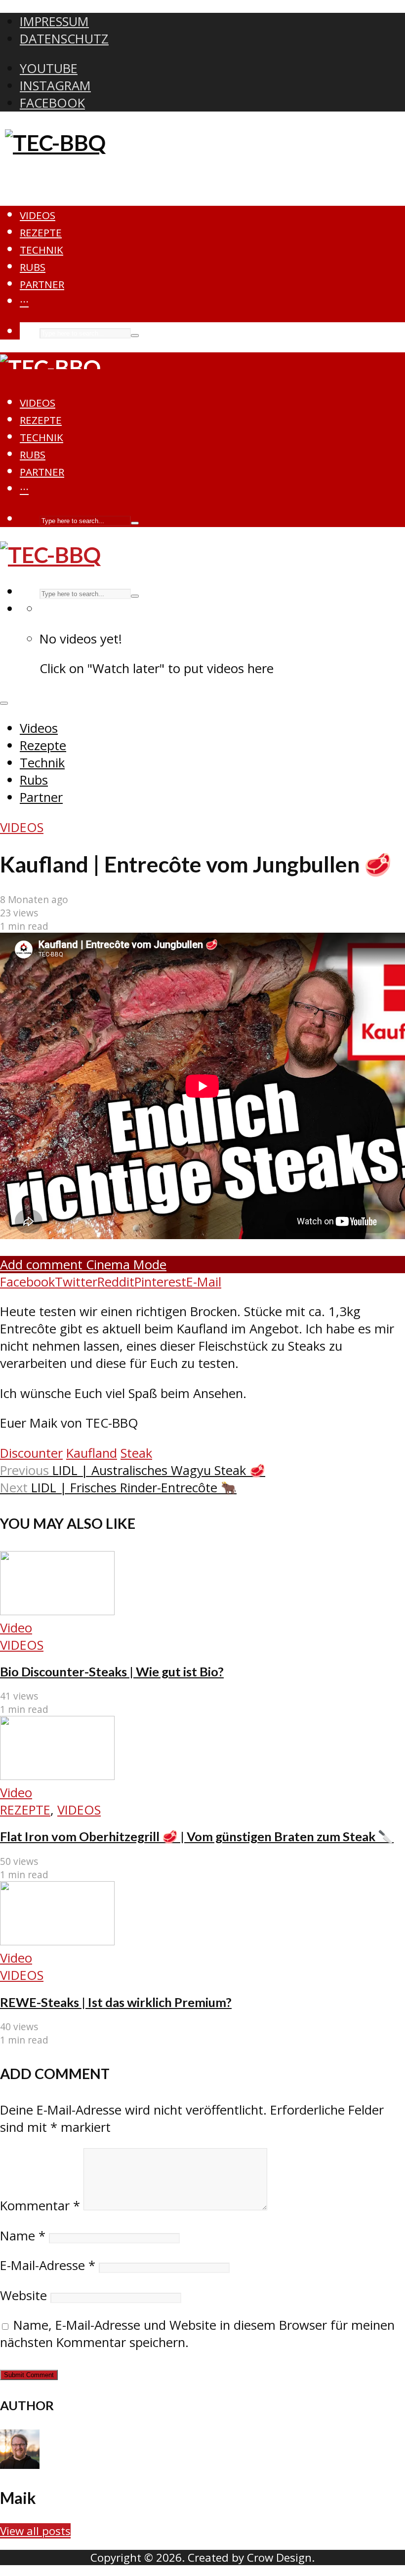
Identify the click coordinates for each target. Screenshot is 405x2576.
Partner (42, 284)
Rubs (33, 267)
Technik (41, 250)
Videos (38, 215)
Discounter (31, 1453)
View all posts (35, 2531)
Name (23, 2236)
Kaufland (92, 1453)
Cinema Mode (124, 1265)
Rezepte (41, 232)
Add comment (41, 1265)
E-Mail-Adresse (48, 2265)
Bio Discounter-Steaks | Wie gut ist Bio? (112, 1671)
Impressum (54, 21)
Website (23, 2295)
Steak (136, 1453)
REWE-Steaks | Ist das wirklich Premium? (116, 2002)
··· (24, 302)
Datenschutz (64, 39)
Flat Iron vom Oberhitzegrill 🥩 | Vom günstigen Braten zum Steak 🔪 (197, 1836)
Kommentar (40, 2206)
